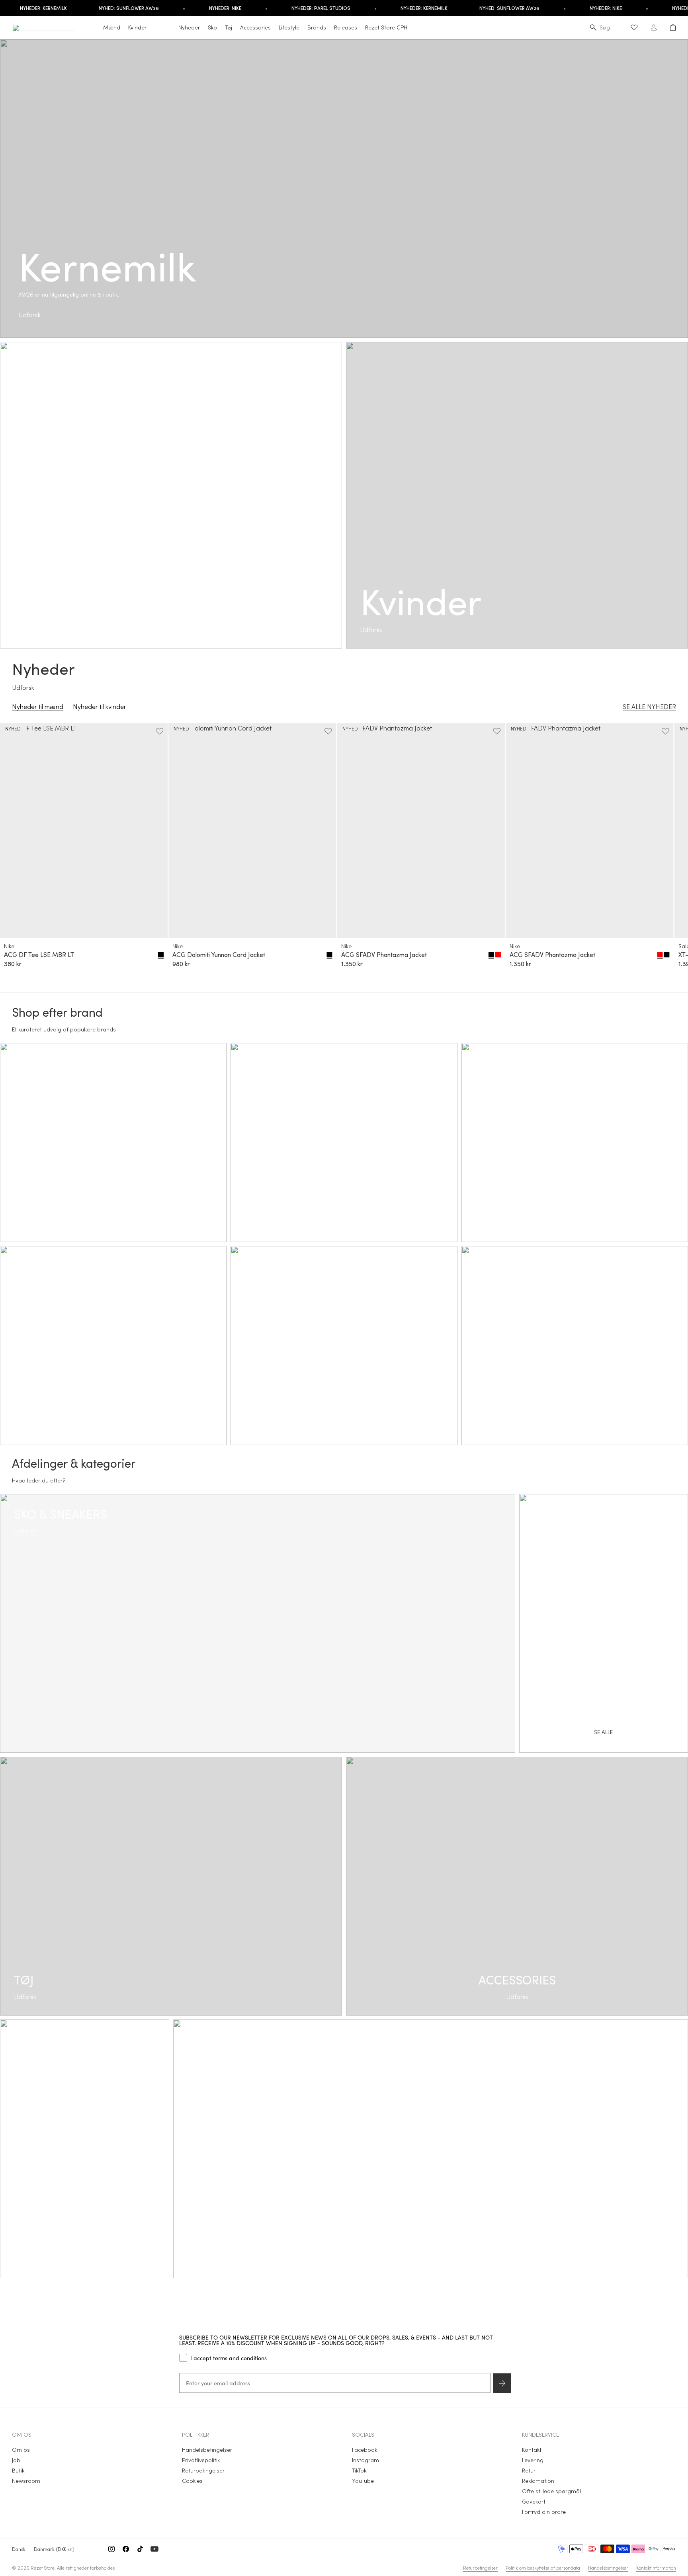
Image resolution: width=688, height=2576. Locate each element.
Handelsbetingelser (207, 2450)
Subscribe (502, 2383)
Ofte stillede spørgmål (551, 2491)
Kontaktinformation (656, 2568)
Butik (18, 2470)
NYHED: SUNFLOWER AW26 (95, 8)
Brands (317, 27)
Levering (533, 2460)
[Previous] (19, 851)
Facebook (365, 2450)
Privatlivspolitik (201, 2460)
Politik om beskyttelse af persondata (543, 2568)
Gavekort (534, 2501)
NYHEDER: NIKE (192, 8)
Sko (212, 27)
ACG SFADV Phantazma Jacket (384, 955)
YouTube (363, 2481)
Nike (9, 946)
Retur (529, 2470)
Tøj (229, 27)
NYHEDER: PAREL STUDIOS (287, 8)
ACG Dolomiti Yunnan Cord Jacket (219, 955)
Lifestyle (289, 27)
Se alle (431, 2158)
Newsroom (26, 2481)
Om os (21, 2450)
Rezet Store (43, 2568)
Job (16, 2460)
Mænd (112, 27)
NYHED (13, 728)
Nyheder (189, 27)
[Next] (669, 851)
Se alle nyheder (649, 706)
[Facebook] (126, 2549)
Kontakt (532, 2450)
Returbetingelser (203, 2470)
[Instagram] (111, 2549)
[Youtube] (154, 2549)
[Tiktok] (140, 2549)
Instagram (365, 2460)
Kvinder (137, 27)
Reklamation (538, 2481)
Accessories (255, 27)
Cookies (192, 2481)
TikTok (359, 2470)
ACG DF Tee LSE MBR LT (39, 955)
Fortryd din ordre (544, 2512)
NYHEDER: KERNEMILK (391, 8)
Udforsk (29, 315)
